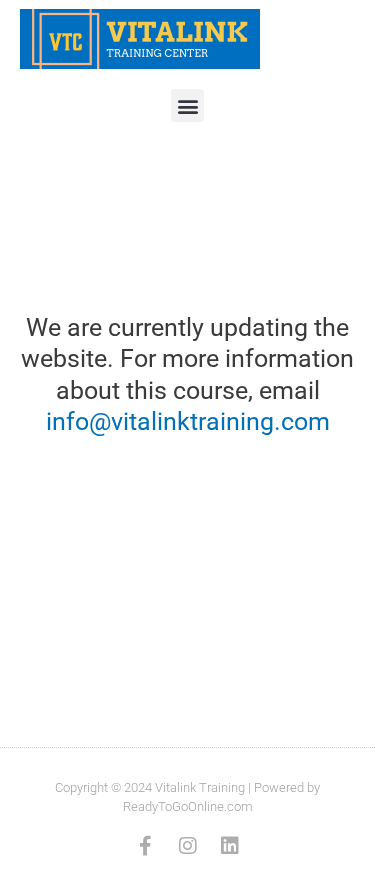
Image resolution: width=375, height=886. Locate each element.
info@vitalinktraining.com (188, 421)
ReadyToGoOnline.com (188, 806)
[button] (187, 105)
